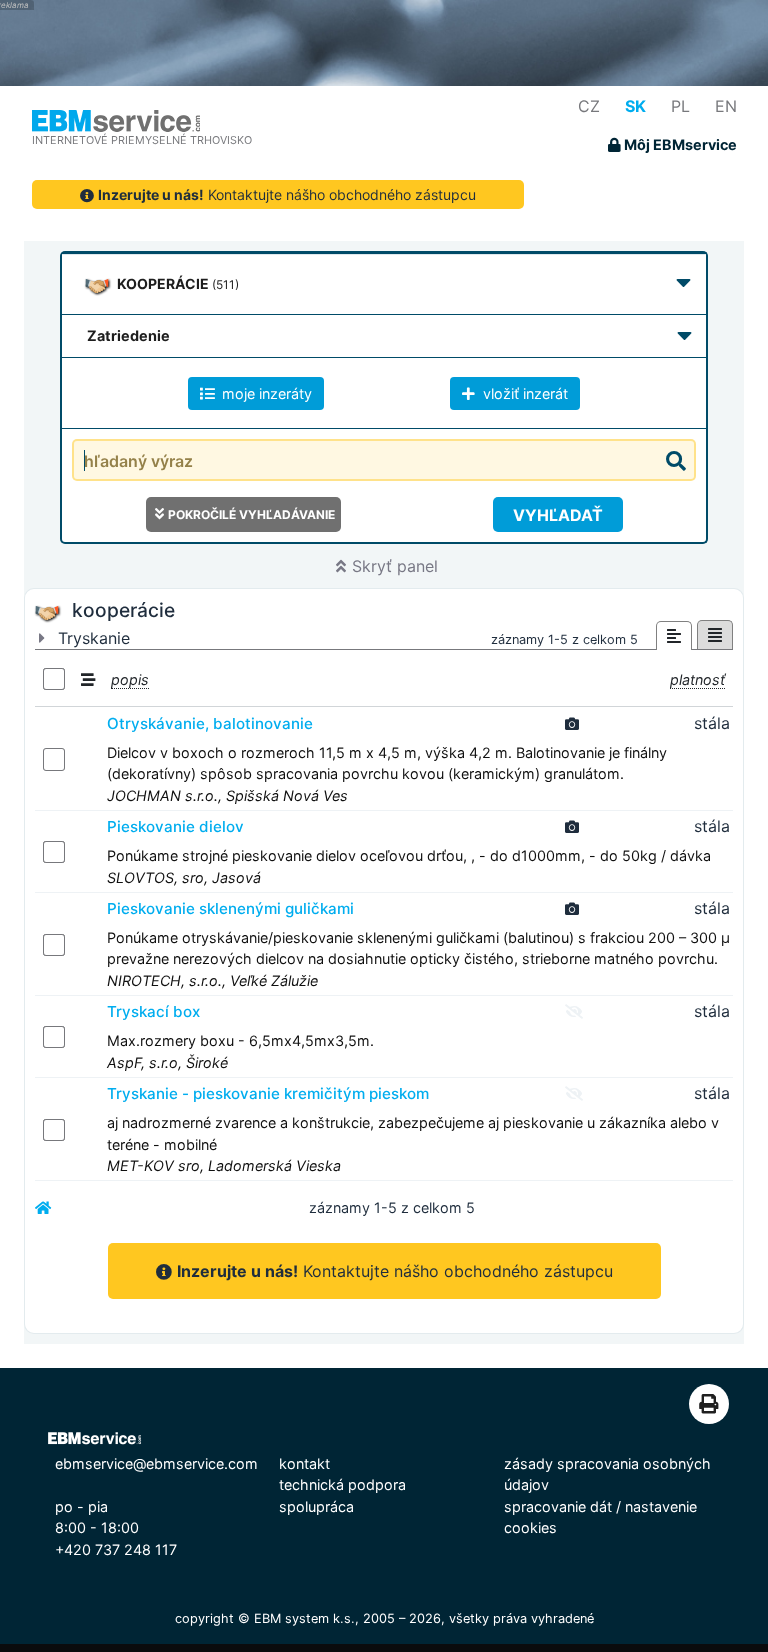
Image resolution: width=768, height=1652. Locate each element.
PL (680, 106)
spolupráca (316, 1506)
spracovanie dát (558, 1506)
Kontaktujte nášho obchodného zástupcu (287, 194)
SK (635, 106)
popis (130, 679)
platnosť (697, 679)
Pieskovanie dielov (175, 826)
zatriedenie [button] (128, 335)
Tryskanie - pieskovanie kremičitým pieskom (268, 1093)
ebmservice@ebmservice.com (156, 1463)
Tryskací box (153, 1011)
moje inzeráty (265, 393)
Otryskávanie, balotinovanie (210, 723)
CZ (589, 106)
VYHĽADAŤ (558, 515)
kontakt (304, 1463)
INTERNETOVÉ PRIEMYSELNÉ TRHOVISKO (142, 140)
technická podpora (342, 1484)
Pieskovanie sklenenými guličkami (230, 908)
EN (726, 106)
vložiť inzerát (523, 393)
